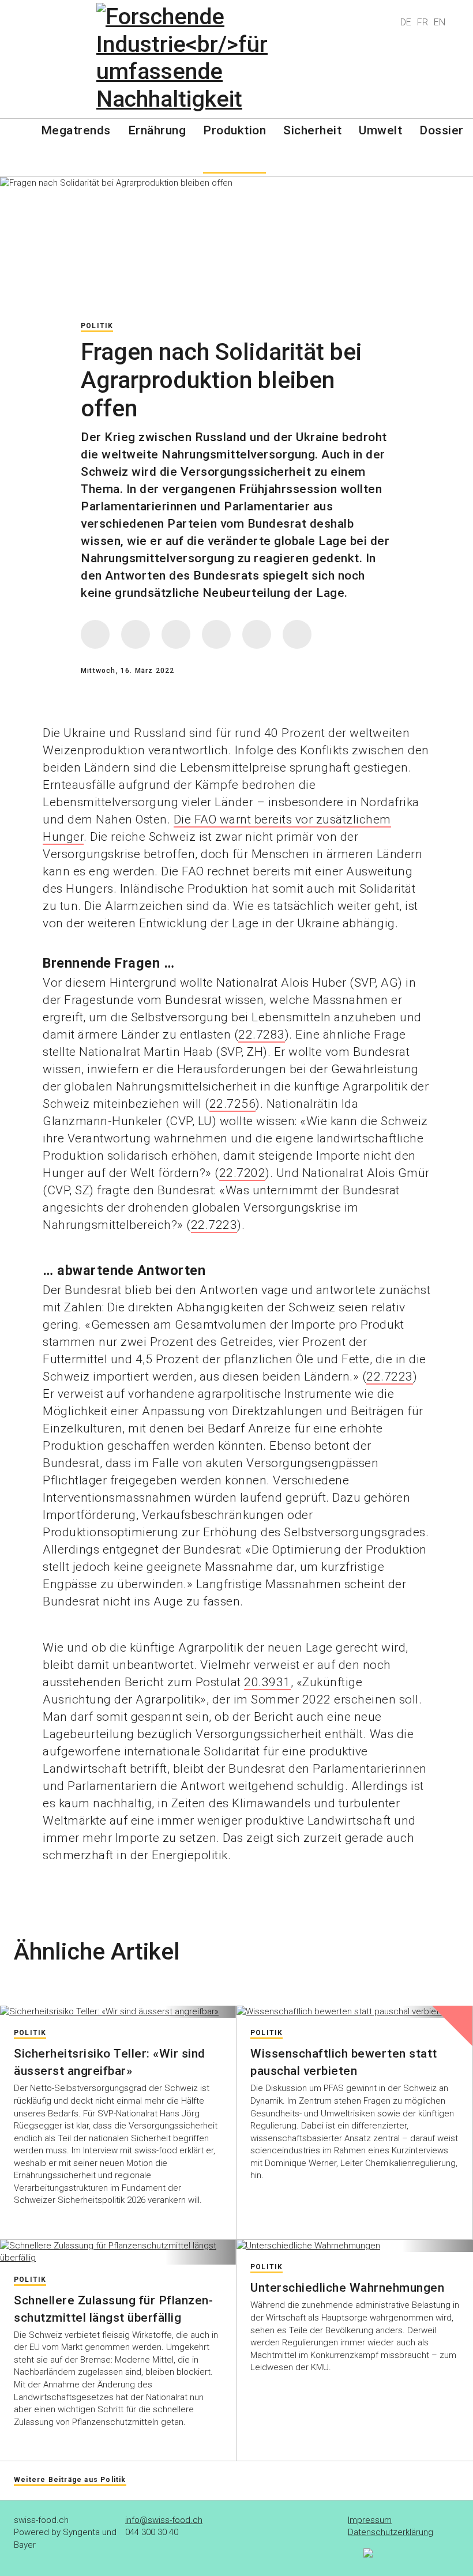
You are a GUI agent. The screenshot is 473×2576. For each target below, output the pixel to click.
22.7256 (233, 1104)
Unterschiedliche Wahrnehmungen (347, 2288)
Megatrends (76, 130)
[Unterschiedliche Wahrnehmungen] (355, 2246)
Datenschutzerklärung (391, 2532)
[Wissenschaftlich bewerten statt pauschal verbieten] (354, 2012)
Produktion (234, 130)
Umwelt (380, 130)
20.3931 (267, 1682)
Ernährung (157, 130)
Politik (97, 326)
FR (423, 22)
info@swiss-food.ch (164, 2520)
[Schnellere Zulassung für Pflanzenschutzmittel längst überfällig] (118, 2252)
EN (440, 22)
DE (406, 22)
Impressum (370, 2520)
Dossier (442, 130)
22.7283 (262, 1035)
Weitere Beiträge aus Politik (70, 2480)
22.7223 (214, 1225)
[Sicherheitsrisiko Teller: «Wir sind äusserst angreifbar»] (118, 2012)
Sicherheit (312, 130)
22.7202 (243, 1173)
